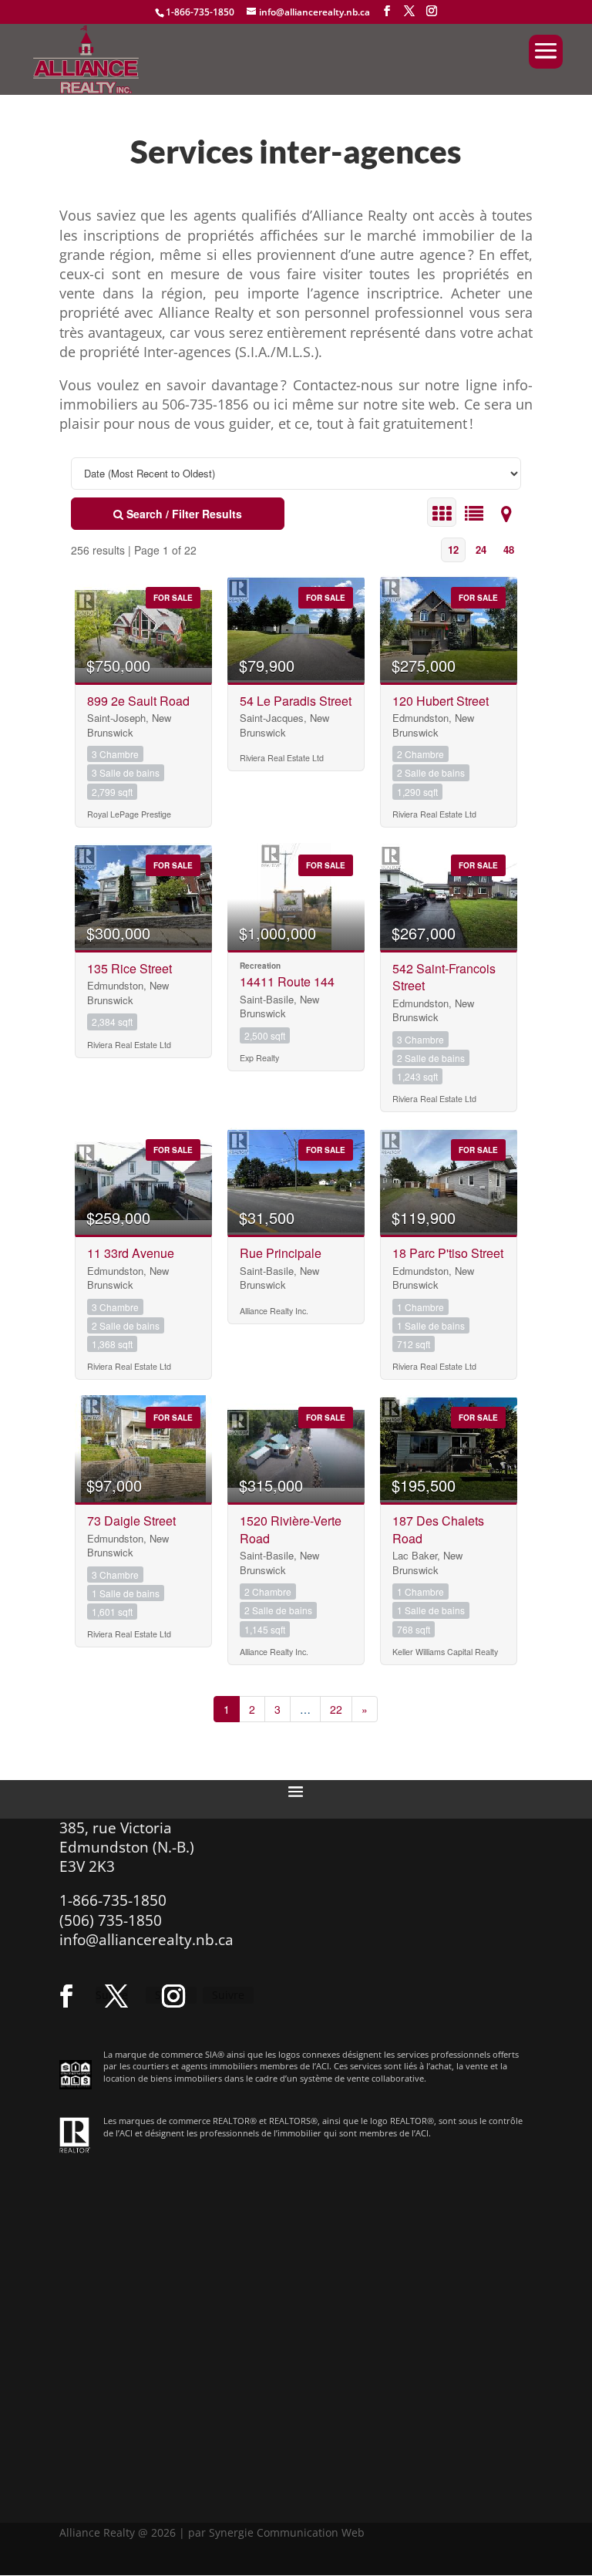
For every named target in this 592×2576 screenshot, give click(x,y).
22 (336, 1709)
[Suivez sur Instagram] (173, 1996)
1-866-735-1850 (200, 12)
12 (453, 550)
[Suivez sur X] (116, 1996)
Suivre (228, 1995)
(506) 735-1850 (111, 1920)
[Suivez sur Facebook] (66, 1996)
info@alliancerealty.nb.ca (146, 1940)
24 (481, 550)
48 (509, 550)
